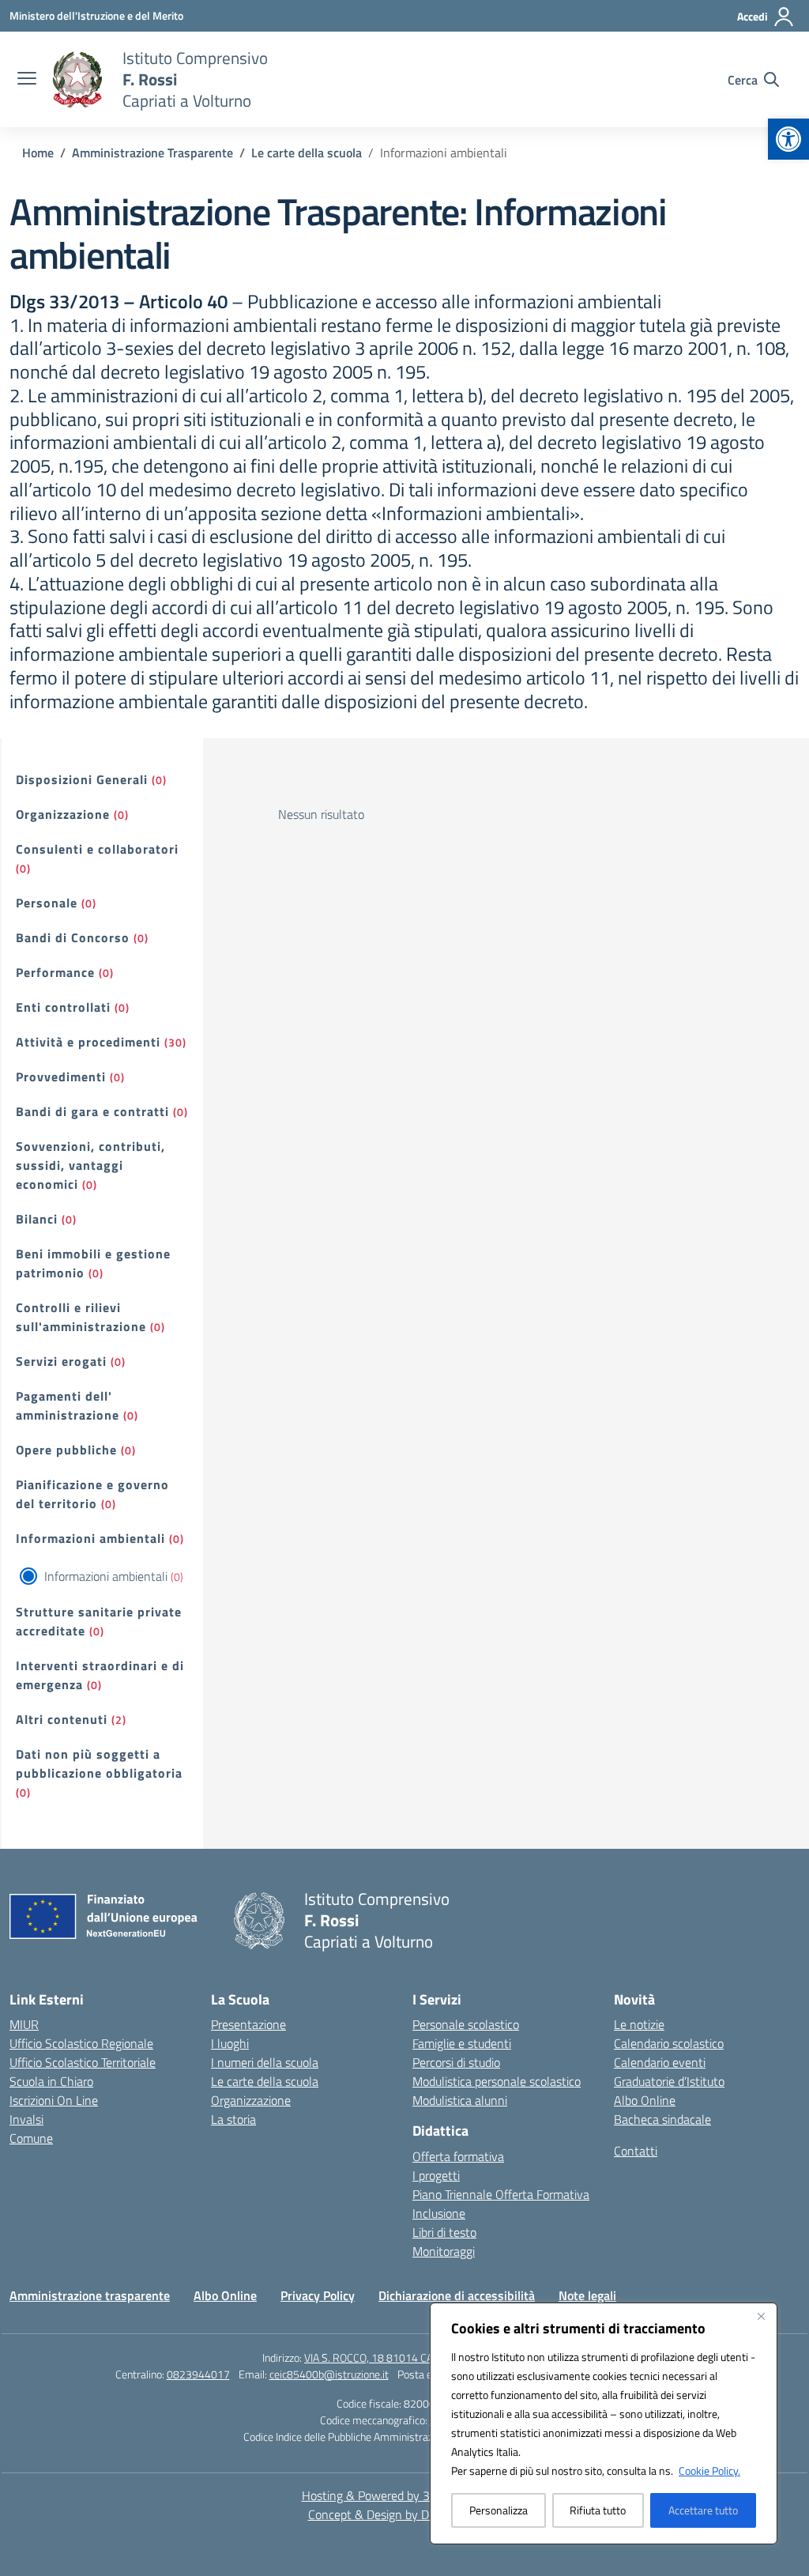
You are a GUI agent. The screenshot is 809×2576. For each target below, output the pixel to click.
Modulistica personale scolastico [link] (497, 2081)
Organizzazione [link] (63, 814)
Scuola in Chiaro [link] (51, 2081)
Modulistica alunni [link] (460, 2100)
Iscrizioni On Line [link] (54, 2100)
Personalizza (499, 2510)
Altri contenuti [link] (62, 1719)
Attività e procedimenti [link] (88, 1042)
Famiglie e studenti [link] (462, 2043)
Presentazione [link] (248, 2024)
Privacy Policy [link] (318, 2295)
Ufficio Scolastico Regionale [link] (81, 2043)
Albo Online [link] (645, 2100)
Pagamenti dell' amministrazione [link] (68, 1405)
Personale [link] (47, 903)
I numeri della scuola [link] (265, 2062)
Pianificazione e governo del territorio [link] (92, 1494)
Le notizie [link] (639, 2024)
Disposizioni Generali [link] (82, 779)
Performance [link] (55, 972)
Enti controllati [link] (63, 1007)
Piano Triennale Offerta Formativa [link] (501, 2194)
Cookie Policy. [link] (709, 2470)
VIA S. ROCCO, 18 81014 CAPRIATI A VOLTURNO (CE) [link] (425, 2357)
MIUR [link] (24, 2024)
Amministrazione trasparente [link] (90, 2295)
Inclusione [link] (439, 2213)
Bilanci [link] (37, 1219)
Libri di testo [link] (444, 2232)
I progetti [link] (436, 2175)
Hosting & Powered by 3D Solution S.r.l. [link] (405, 2495)
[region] (604, 2423)
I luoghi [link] (230, 2043)
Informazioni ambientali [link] (90, 1538)
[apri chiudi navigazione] (27, 80)
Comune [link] (31, 2138)
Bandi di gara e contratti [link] (92, 1111)
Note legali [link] (587, 2295)
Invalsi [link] (26, 2119)
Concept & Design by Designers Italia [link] (405, 2514)
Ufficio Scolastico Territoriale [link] (83, 2062)
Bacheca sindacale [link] (662, 2119)
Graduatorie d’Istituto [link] (669, 2081)
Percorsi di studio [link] (456, 2062)
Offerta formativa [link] (458, 2156)
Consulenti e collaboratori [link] (97, 849)
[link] (788, 139)
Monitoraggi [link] (444, 2251)
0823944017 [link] (198, 2374)
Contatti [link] (636, 2151)
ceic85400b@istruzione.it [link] (329, 2374)
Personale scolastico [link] (466, 2024)
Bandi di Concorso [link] (73, 937)
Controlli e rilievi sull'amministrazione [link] (81, 1317)
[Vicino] (761, 2316)
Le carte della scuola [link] (265, 2081)
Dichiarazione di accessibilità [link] (457, 2295)
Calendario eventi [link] (660, 2062)
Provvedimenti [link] (61, 1077)
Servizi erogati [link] (61, 1361)
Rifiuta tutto (598, 2510)
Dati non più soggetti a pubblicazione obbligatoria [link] (99, 1763)
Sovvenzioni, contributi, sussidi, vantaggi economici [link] (90, 1165)
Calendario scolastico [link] (669, 2043)
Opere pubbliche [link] (66, 1450)
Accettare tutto (703, 2510)
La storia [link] (233, 2119)
